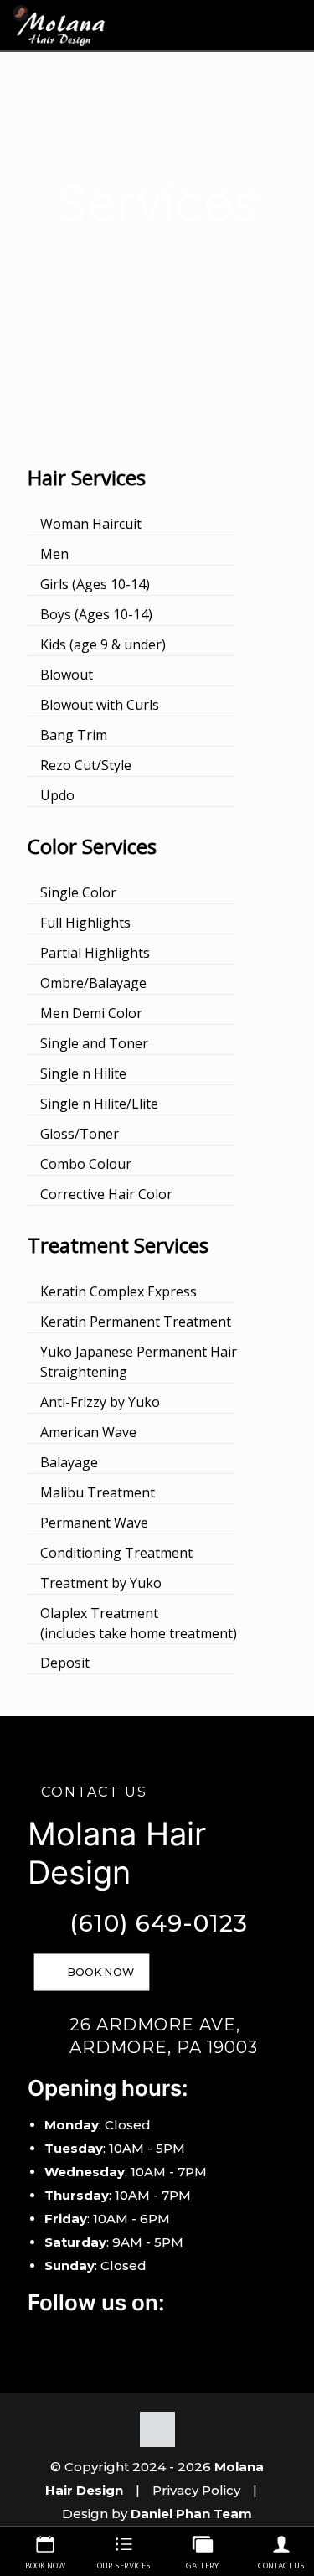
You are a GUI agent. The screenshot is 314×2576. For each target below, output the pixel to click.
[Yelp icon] (80, 2338)
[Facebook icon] (36, 2338)
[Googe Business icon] (101, 2338)
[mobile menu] (291, 25)
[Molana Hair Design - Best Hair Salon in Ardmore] (59, 25)
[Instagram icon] (58, 2338)
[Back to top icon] (157, 2429)
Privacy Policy (196, 2490)
